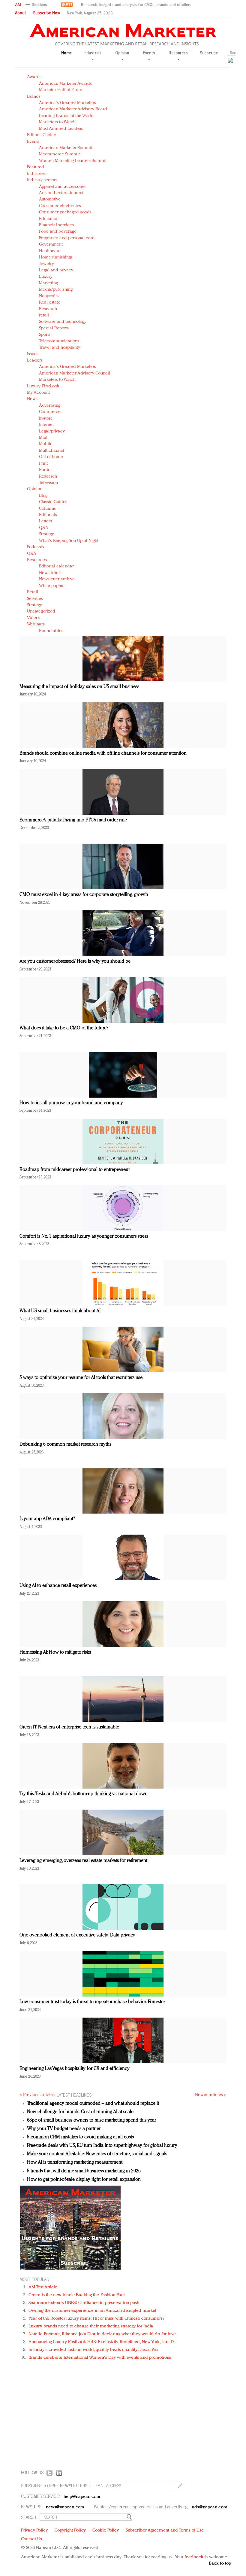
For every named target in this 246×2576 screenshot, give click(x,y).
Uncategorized (41, 611)
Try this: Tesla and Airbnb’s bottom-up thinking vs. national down (84, 1794)
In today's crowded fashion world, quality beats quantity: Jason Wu (93, 2350)
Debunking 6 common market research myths (65, 1444)
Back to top (220, 2564)
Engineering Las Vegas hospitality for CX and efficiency (75, 2069)
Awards (34, 77)
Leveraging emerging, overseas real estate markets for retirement (83, 1861)
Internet (46, 425)
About (21, 13)
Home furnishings (56, 257)
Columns (47, 509)
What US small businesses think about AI (60, 1311)
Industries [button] (92, 53)
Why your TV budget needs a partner (64, 2129)
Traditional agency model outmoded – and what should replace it (93, 2104)
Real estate (50, 303)
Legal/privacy (52, 431)
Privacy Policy (34, 2530)
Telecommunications (59, 341)
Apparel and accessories (63, 187)
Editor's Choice (42, 135)
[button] (37, 5)
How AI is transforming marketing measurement (75, 2162)
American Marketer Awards (65, 84)
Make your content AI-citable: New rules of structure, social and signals (97, 2154)
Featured (36, 167)
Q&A (44, 528)
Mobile (46, 444)
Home (66, 53)
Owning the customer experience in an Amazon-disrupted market (92, 2311)
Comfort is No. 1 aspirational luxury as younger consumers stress (84, 1236)
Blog (43, 496)
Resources (37, 560)
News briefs (50, 573)
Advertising (50, 406)
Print (43, 464)
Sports (45, 335)
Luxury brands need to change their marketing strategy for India (91, 2326)
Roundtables (51, 631)
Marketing (48, 283)
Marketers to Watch (57, 122)
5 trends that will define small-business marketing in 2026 (84, 2171)
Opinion (35, 489)
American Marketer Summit (66, 148)
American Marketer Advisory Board (73, 109)
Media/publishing (56, 290)
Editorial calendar (56, 566)
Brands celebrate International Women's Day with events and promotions (100, 2358)
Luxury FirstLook (43, 386)
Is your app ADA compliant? (47, 1519)
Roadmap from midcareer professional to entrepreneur (75, 1170)
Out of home (51, 457)
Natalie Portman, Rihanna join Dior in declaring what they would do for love (102, 2334)
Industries (36, 174)
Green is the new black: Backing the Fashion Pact (77, 2295)
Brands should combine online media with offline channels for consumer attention (103, 753)
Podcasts (35, 547)
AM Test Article (43, 2287)
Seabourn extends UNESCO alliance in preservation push (84, 2303)
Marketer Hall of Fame (61, 90)
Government (51, 244)
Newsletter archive (57, 579)
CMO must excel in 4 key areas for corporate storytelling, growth (84, 895)
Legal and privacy (56, 270)
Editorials (48, 515)
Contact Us (31, 2539)
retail (44, 315)
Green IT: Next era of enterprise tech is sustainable (69, 1727)
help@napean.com (82, 2497)
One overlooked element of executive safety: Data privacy (77, 1935)
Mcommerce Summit (59, 154)
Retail (33, 592)
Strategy (46, 534)
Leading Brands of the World (66, 116)
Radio (45, 470)
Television (48, 483)
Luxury (46, 277)
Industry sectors (42, 180)
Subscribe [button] (209, 53)
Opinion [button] (122, 53)
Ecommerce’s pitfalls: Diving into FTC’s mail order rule (73, 820)
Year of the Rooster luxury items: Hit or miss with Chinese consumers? (96, 2319)
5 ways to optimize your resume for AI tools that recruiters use (81, 1378)
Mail (43, 438)
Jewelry (46, 264)
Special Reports (54, 328)
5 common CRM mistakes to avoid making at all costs (80, 2137)
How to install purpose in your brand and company (71, 1103)
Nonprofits (49, 296)
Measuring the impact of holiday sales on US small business (79, 687)
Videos (34, 618)
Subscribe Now (46, 13)
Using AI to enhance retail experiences (58, 1586)
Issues (33, 354)
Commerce (50, 412)
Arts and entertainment (61, 193)
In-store (46, 419)
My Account (38, 393)
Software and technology (63, 322)
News (32, 399)
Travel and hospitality (60, 348)
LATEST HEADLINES (74, 2095)
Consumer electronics (60, 206)
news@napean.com (65, 2507)
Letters (45, 521)
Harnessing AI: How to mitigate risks (55, 1652)
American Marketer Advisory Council (75, 373)
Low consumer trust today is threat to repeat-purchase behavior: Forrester (92, 2002)
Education (49, 219)
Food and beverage (58, 232)
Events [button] (149, 53)
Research (48, 309)
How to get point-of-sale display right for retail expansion (84, 2180)
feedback (194, 2557)
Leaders (35, 361)
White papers (52, 586)
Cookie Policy (106, 2530)
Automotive (50, 199)
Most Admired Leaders (61, 129)
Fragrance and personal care (67, 238)
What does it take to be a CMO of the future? (64, 1028)
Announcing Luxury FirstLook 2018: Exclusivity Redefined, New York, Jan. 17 (101, 2342)
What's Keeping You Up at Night (69, 541)
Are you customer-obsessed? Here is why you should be (75, 961)
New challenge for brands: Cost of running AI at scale (80, 2112)
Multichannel (52, 451)
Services (35, 599)
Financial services (56, 225)
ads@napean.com (210, 2507)
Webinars (36, 624)
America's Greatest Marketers (67, 103)
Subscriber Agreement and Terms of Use (165, 2530)
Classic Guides (53, 502)
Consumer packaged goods (65, 212)
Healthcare (50, 251)
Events (33, 142)
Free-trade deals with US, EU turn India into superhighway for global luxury (102, 2146)
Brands (34, 97)
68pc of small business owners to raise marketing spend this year (91, 2120)
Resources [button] (178, 53)
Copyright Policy (70, 2530)
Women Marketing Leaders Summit (73, 161)
